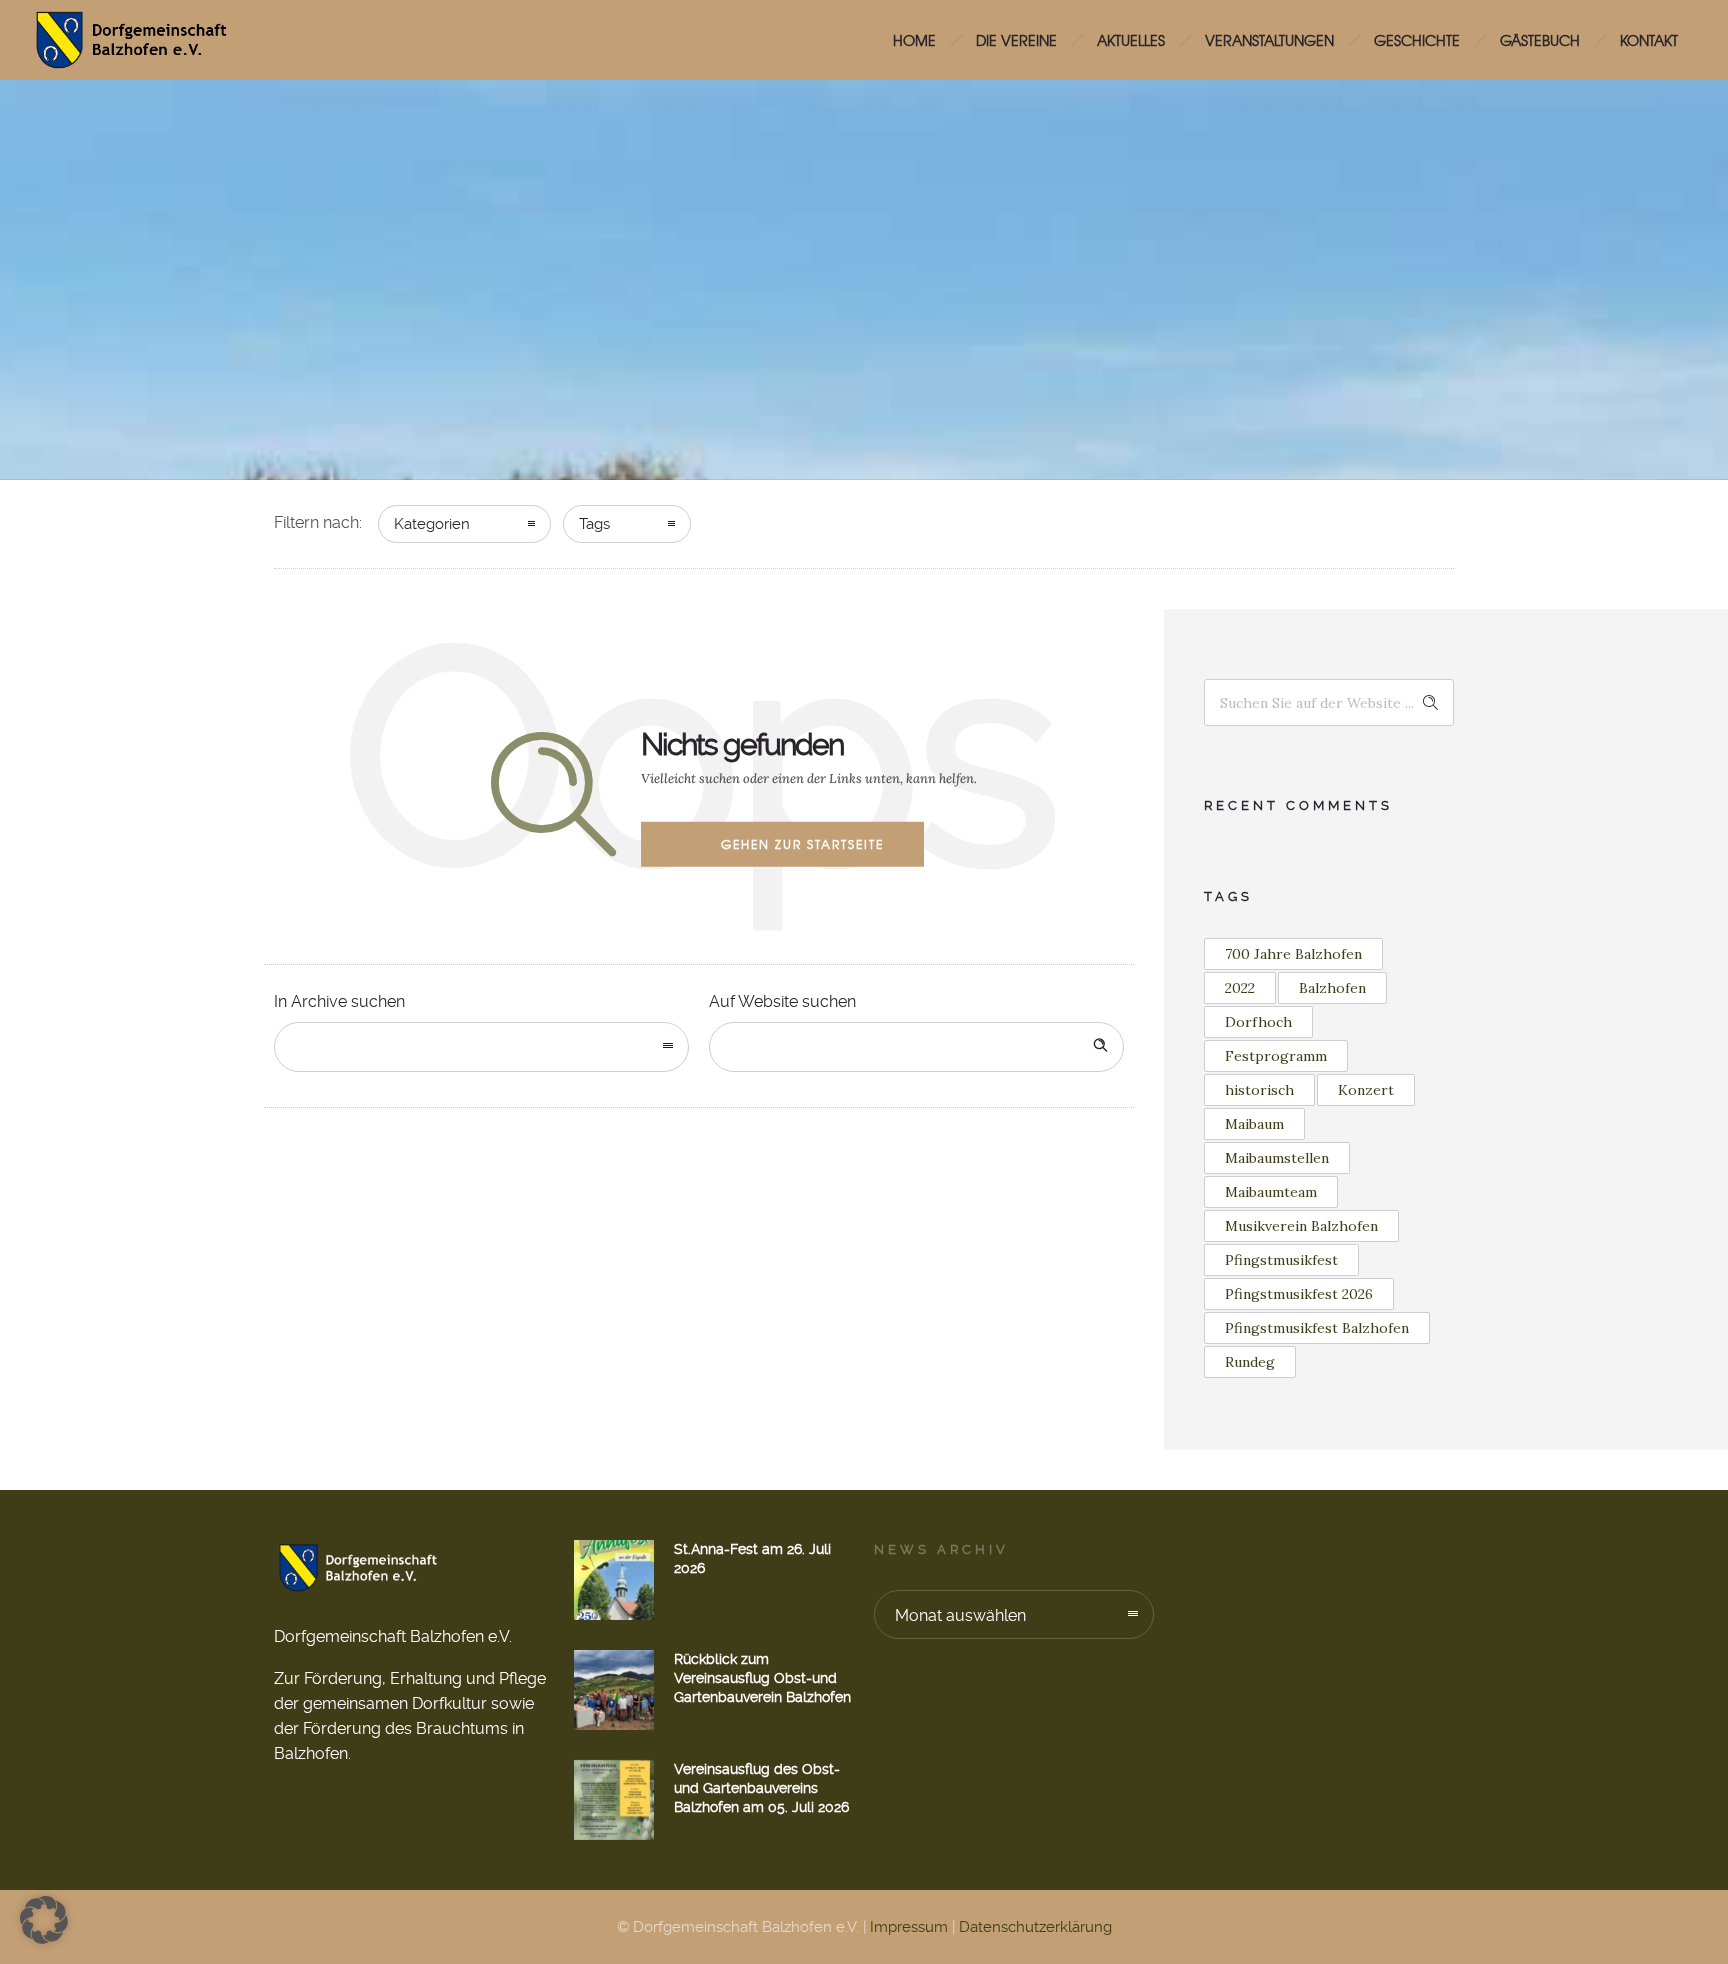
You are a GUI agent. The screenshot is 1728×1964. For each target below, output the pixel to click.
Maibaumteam (1271, 1192)
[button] (44, 1920)
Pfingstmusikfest (1281, 1260)
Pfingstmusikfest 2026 (1299, 1294)
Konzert (1366, 1090)
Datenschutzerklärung (1035, 1927)
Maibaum (1254, 1124)
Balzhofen (1332, 988)
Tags (594, 524)
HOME (914, 40)
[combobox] (481, 1047)
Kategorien (432, 524)
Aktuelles (1131, 40)
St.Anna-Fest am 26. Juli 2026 (752, 1558)
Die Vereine (1016, 40)
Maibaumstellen (1277, 1158)
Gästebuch (1540, 40)
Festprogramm (1276, 1056)
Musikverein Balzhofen (1301, 1226)
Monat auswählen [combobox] (960, 1615)
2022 (1240, 988)
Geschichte (1417, 40)
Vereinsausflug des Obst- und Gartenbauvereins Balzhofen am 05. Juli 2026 (761, 1788)
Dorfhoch (1258, 1022)
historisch (1259, 1090)
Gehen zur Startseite (802, 844)
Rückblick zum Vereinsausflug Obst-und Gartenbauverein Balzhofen (762, 1678)
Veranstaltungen (1269, 40)
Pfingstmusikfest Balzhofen (1317, 1328)
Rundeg (1250, 1362)
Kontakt (1649, 40)
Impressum (909, 1927)
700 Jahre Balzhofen (1293, 954)
